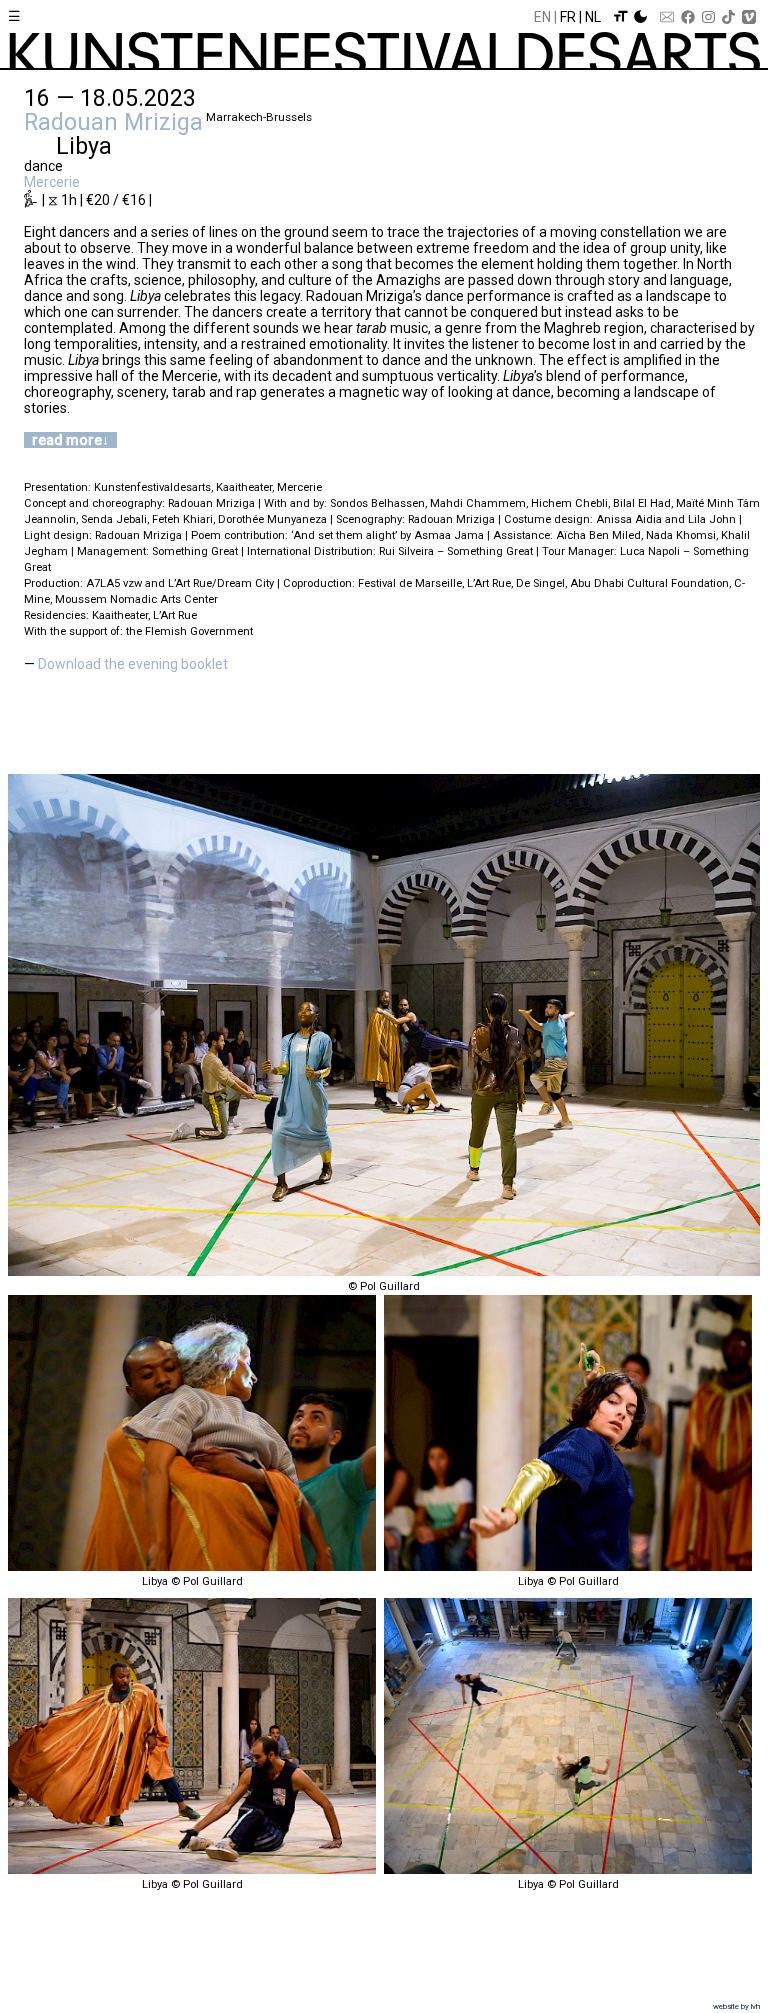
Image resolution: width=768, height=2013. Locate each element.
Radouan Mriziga (113, 122)
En (542, 17)
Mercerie (52, 182)
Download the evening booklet (133, 664)
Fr (568, 17)
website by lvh (736, 2006)
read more (67, 440)
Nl (593, 17)
